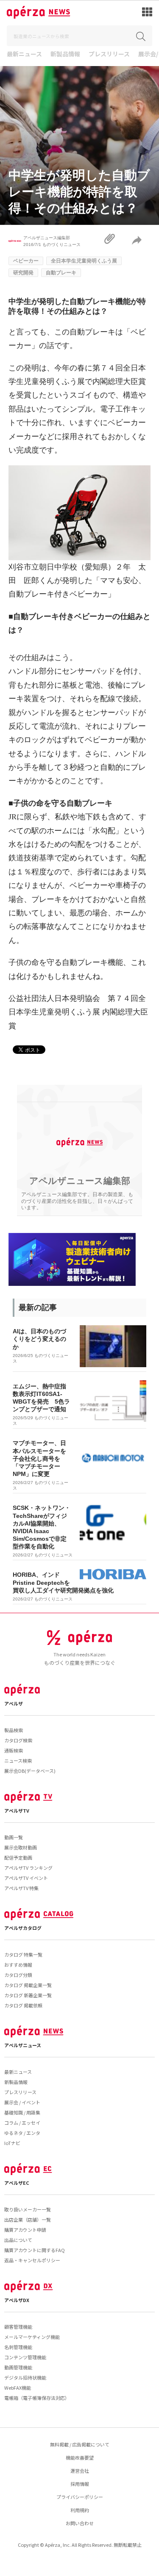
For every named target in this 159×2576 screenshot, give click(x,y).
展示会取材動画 (21, 1847)
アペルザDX (17, 2300)
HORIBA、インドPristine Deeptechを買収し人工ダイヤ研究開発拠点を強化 (63, 1582)
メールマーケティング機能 (32, 2337)
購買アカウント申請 (25, 2230)
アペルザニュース (23, 2045)
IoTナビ (12, 2143)
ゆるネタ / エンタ (22, 2133)
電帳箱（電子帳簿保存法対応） (37, 2398)
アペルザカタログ (23, 1928)
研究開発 (23, 273)
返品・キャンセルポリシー (32, 2260)
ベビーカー (26, 261)
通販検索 (14, 1750)
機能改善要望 (80, 2457)
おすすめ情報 (18, 1965)
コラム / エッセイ (22, 2123)
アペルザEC (17, 2183)
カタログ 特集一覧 (23, 1954)
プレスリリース (109, 54)
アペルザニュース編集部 (47, 238)
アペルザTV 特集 (21, 1888)
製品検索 (14, 1730)
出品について (18, 2240)
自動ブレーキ (61, 273)
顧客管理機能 (18, 2327)
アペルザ (14, 1703)
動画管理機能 (18, 2367)
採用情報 (80, 2484)
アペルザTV (17, 1810)
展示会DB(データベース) (30, 1771)
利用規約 (80, 2510)
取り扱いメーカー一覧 (28, 2209)
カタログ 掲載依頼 (23, 2005)
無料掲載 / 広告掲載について (80, 2444)
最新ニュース (24, 54)
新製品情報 (65, 54)
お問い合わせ (80, 2523)
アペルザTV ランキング (28, 1868)
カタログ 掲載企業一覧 (28, 1985)
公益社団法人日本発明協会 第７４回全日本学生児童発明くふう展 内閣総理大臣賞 (78, 1012)
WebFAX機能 (18, 2388)
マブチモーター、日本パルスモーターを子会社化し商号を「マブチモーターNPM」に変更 (39, 1458)
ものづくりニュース (61, 245)
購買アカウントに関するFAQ (35, 2250)
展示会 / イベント (22, 2102)
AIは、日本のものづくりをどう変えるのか (39, 1339)
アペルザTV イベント (26, 1878)
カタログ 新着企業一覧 (28, 1995)
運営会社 (80, 2471)
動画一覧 (14, 1837)
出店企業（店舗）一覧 (28, 2219)
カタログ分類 (18, 1975)
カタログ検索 (18, 1740)
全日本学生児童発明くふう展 (84, 261)
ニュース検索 (18, 1761)
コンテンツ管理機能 (25, 2357)
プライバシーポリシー (80, 2497)
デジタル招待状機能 (25, 2377)
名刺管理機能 (18, 2347)
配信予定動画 (18, 1857)
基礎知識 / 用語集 (22, 2112)
